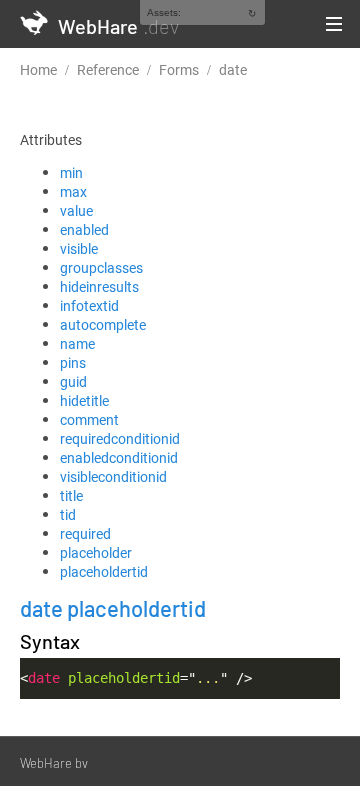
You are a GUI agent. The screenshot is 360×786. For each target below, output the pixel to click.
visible (79, 248)
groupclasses (101, 267)
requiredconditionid (120, 438)
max (73, 191)
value (76, 210)
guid (73, 381)
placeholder (96, 552)
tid (68, 514)
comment (89, 419)
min (71, 172)
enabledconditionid (119, 457)
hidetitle (84, 400)
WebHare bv (54, 763)
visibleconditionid (113, 476)
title (71, 495)
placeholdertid (104, 571)
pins (73, 362)
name (77, 343)
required (85, 533)
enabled (84, 229)
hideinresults (99, 286)
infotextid (89, 305)
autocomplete (103, 324)
